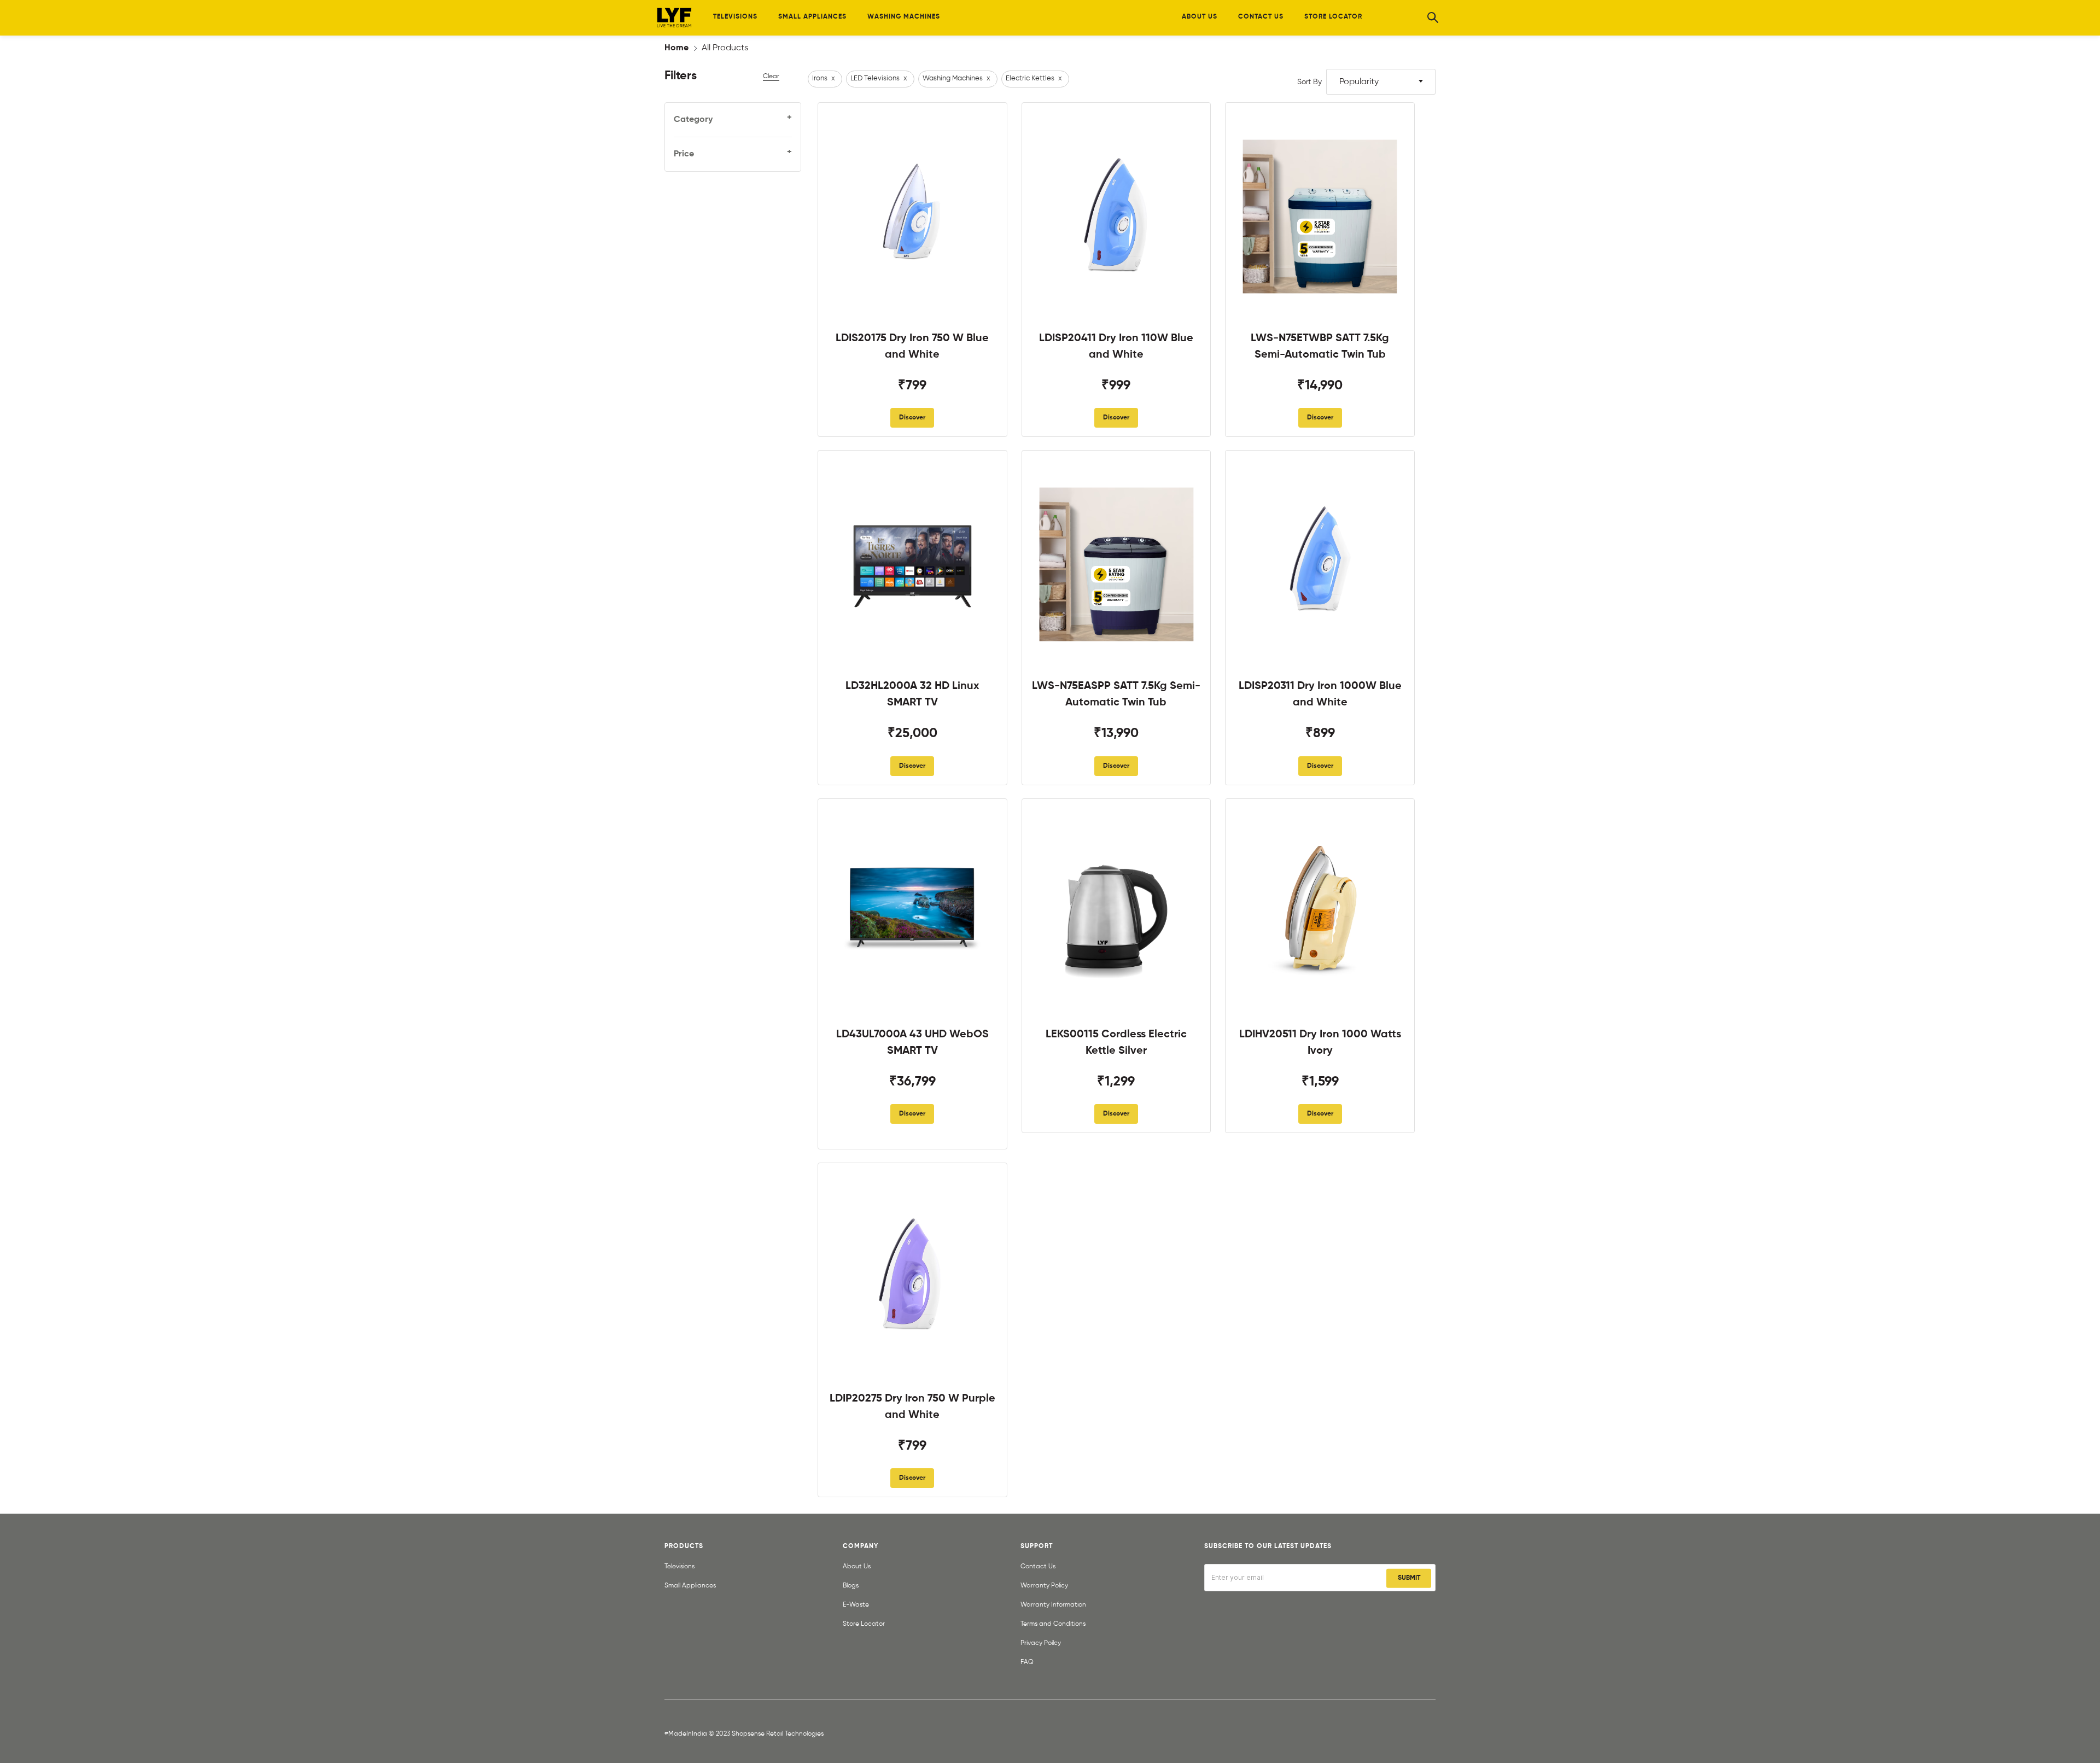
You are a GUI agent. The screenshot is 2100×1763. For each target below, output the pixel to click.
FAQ (1027, 1662)
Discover (912, 418)
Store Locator (864, 1624)
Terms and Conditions (1053, 1624)
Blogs (851, 1586)
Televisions (679, 1567)
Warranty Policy (1044, 1586)
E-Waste (856, 1605)
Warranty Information (1053, 1605)
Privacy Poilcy (1041, 1643)
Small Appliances (690, 1586)
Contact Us (1038, 1567)
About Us (857, 1567)
